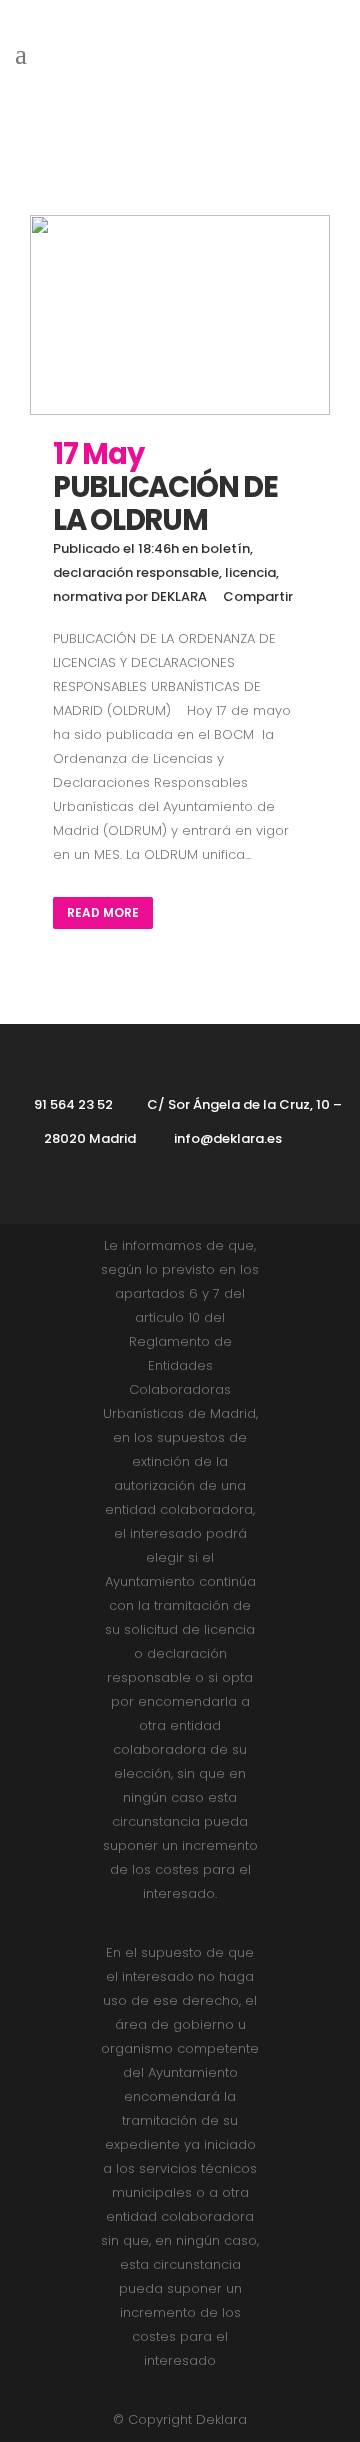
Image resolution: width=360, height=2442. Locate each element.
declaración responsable (136, 572)
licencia (250, 572)
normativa (87, 596)
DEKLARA (179, 596)
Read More (103, 912)
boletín (225, 548)
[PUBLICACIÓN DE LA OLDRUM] (180, 315)
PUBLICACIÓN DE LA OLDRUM (165, 503)
